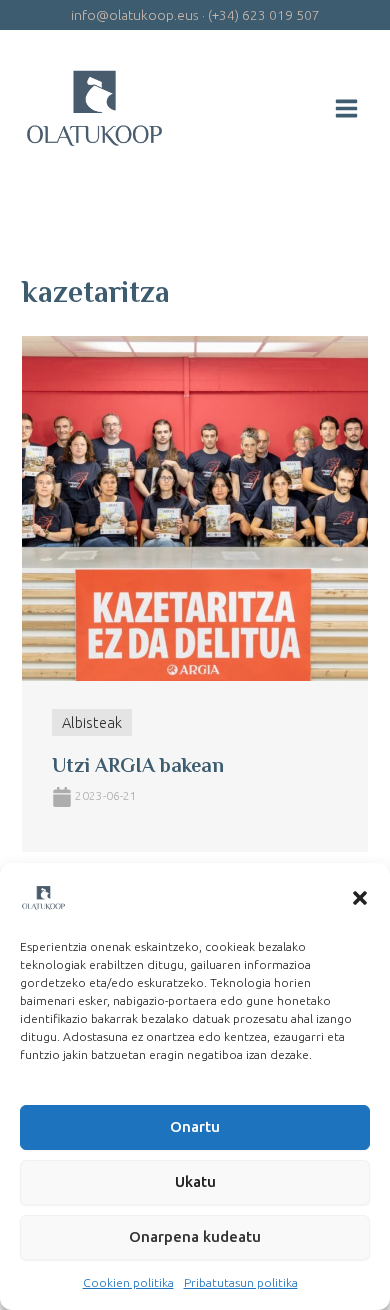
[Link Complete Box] (194, 594)
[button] (360, 898)
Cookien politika (128, 1282)
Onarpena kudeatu (195, 1236)
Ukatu (195, 1181)
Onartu (195, 1126)
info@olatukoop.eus (135, 15)
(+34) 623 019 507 (264, 15)
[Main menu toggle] (346, 108)
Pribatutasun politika (241, 1282)
